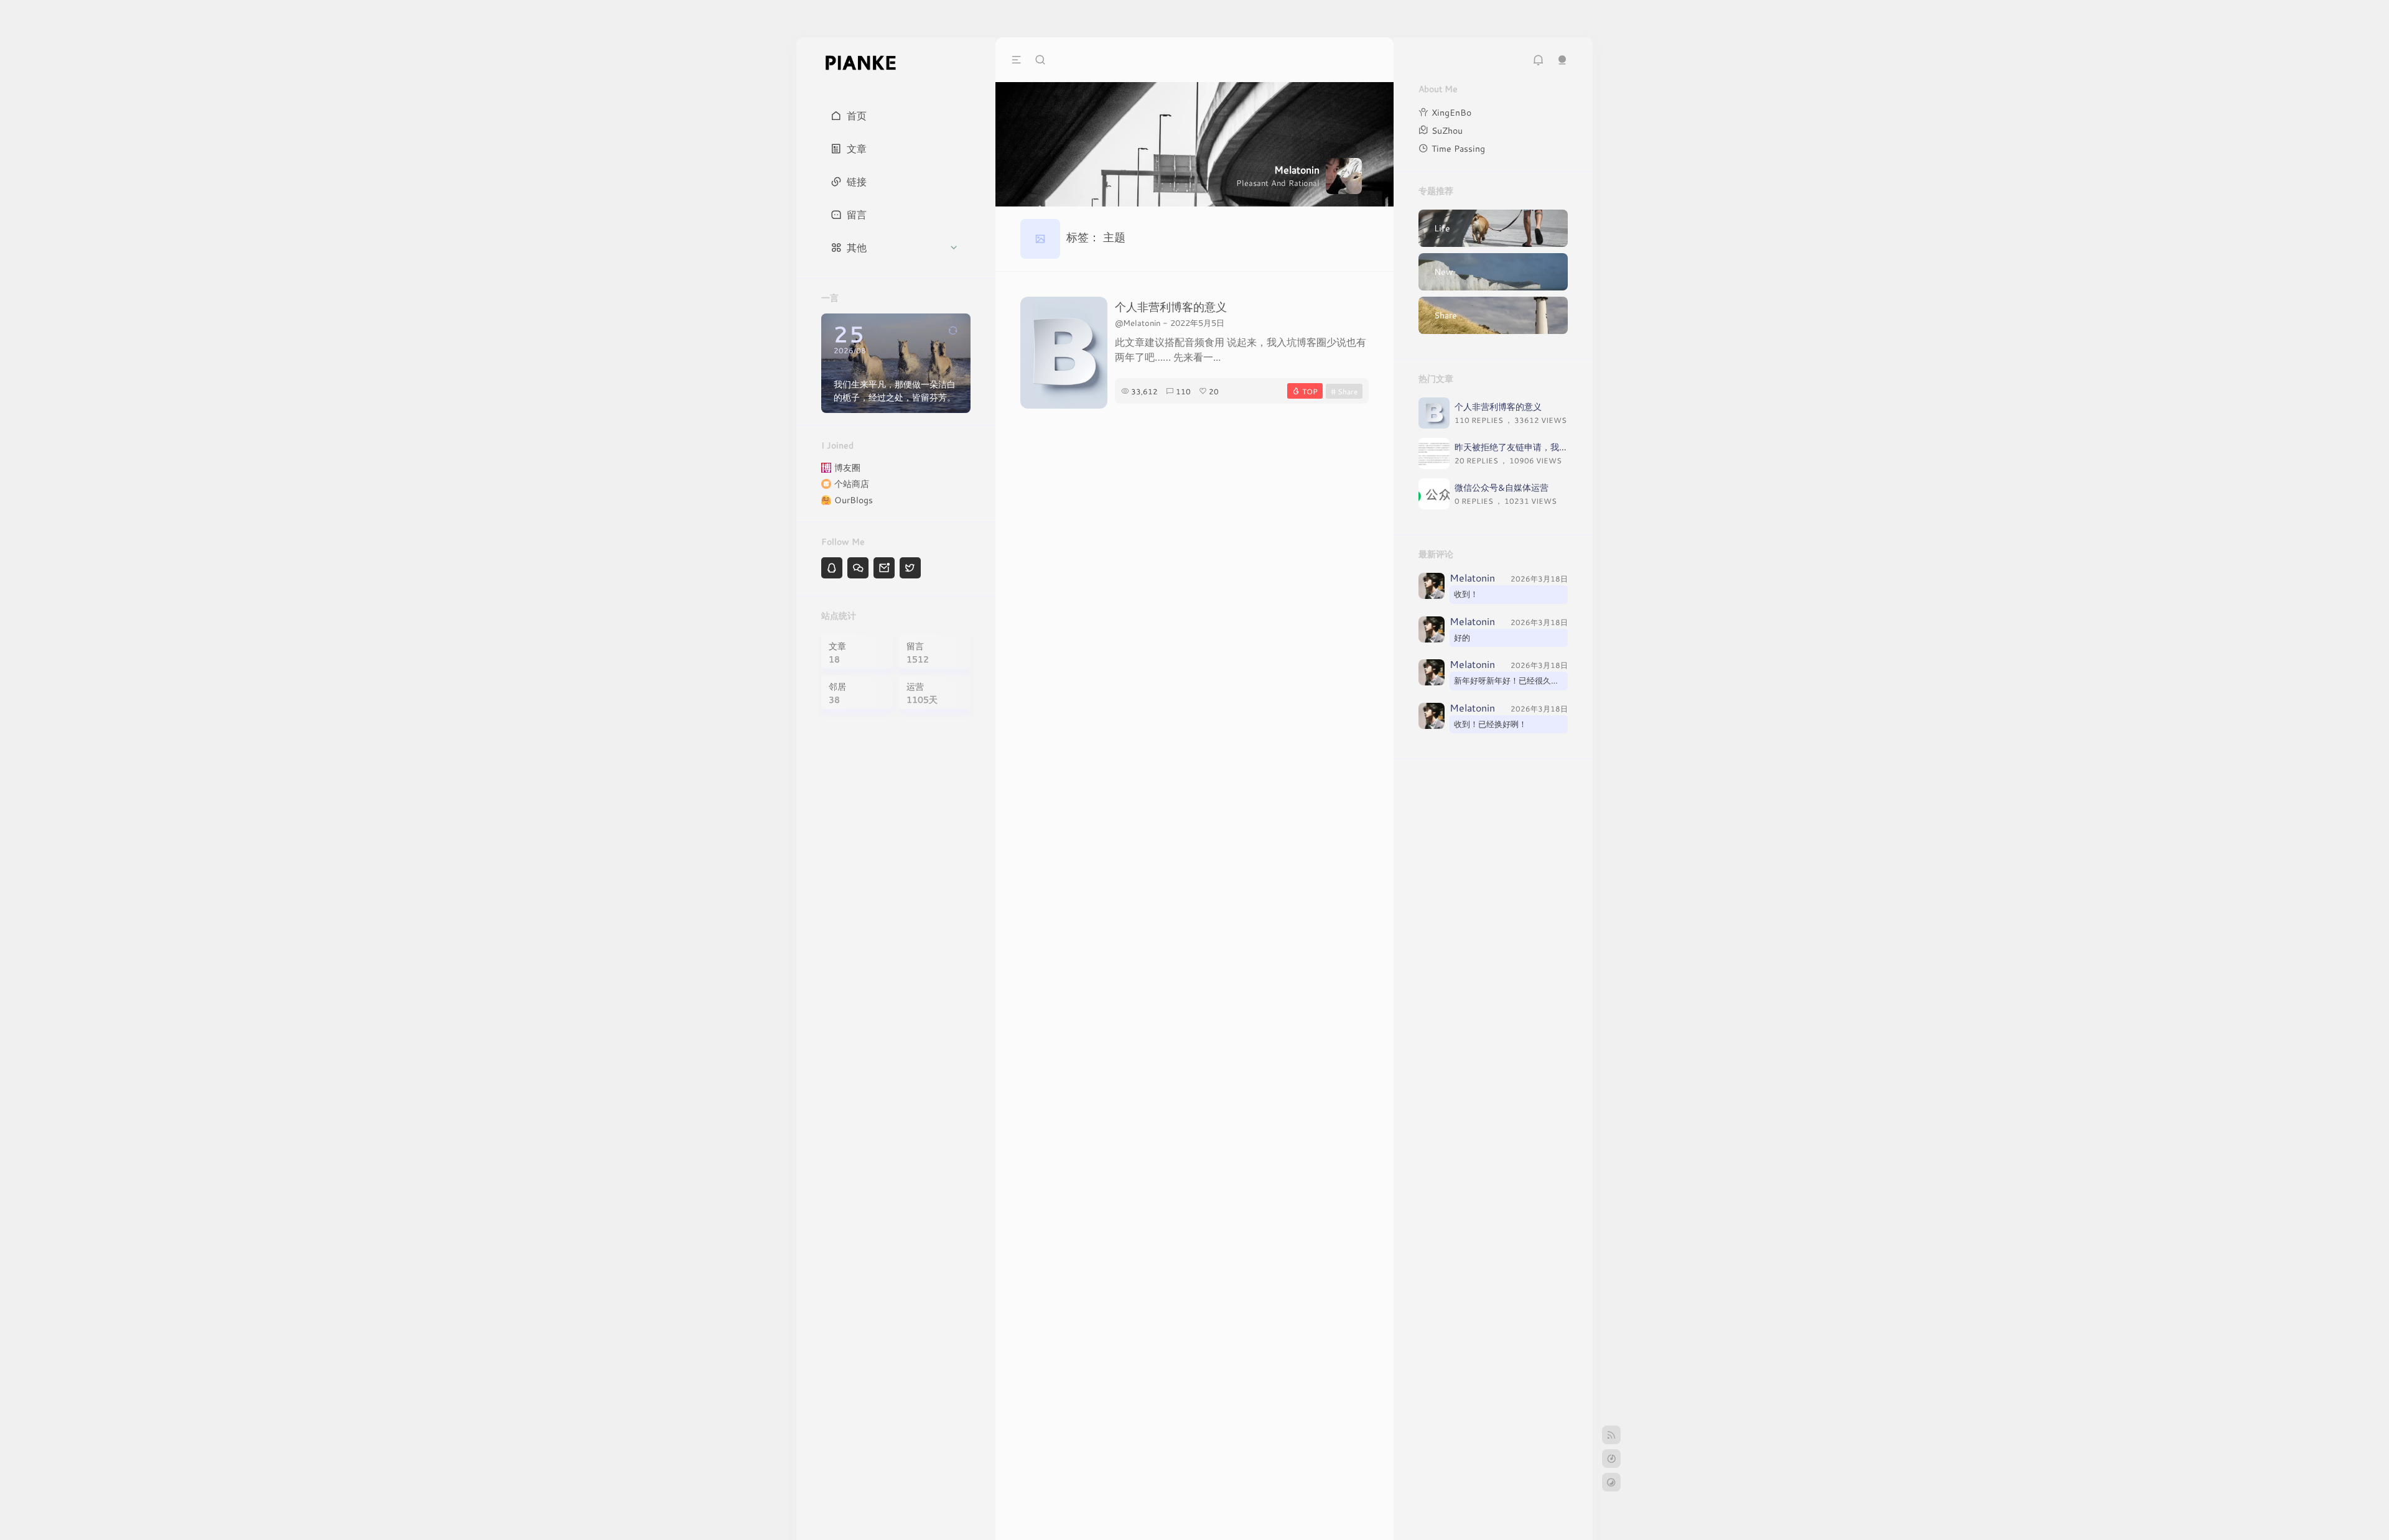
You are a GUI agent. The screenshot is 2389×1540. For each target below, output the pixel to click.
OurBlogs (854, 500)
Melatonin (1472, 578)
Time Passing (1458, 148)
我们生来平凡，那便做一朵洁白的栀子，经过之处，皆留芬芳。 (895, 391)
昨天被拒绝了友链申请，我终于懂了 (1524, 447)
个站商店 (852, 484)
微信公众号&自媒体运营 (1502, 487)
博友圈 (847, 467)
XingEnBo (1451, 112)
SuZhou (1447, 130)
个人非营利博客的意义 (1171, 307)
